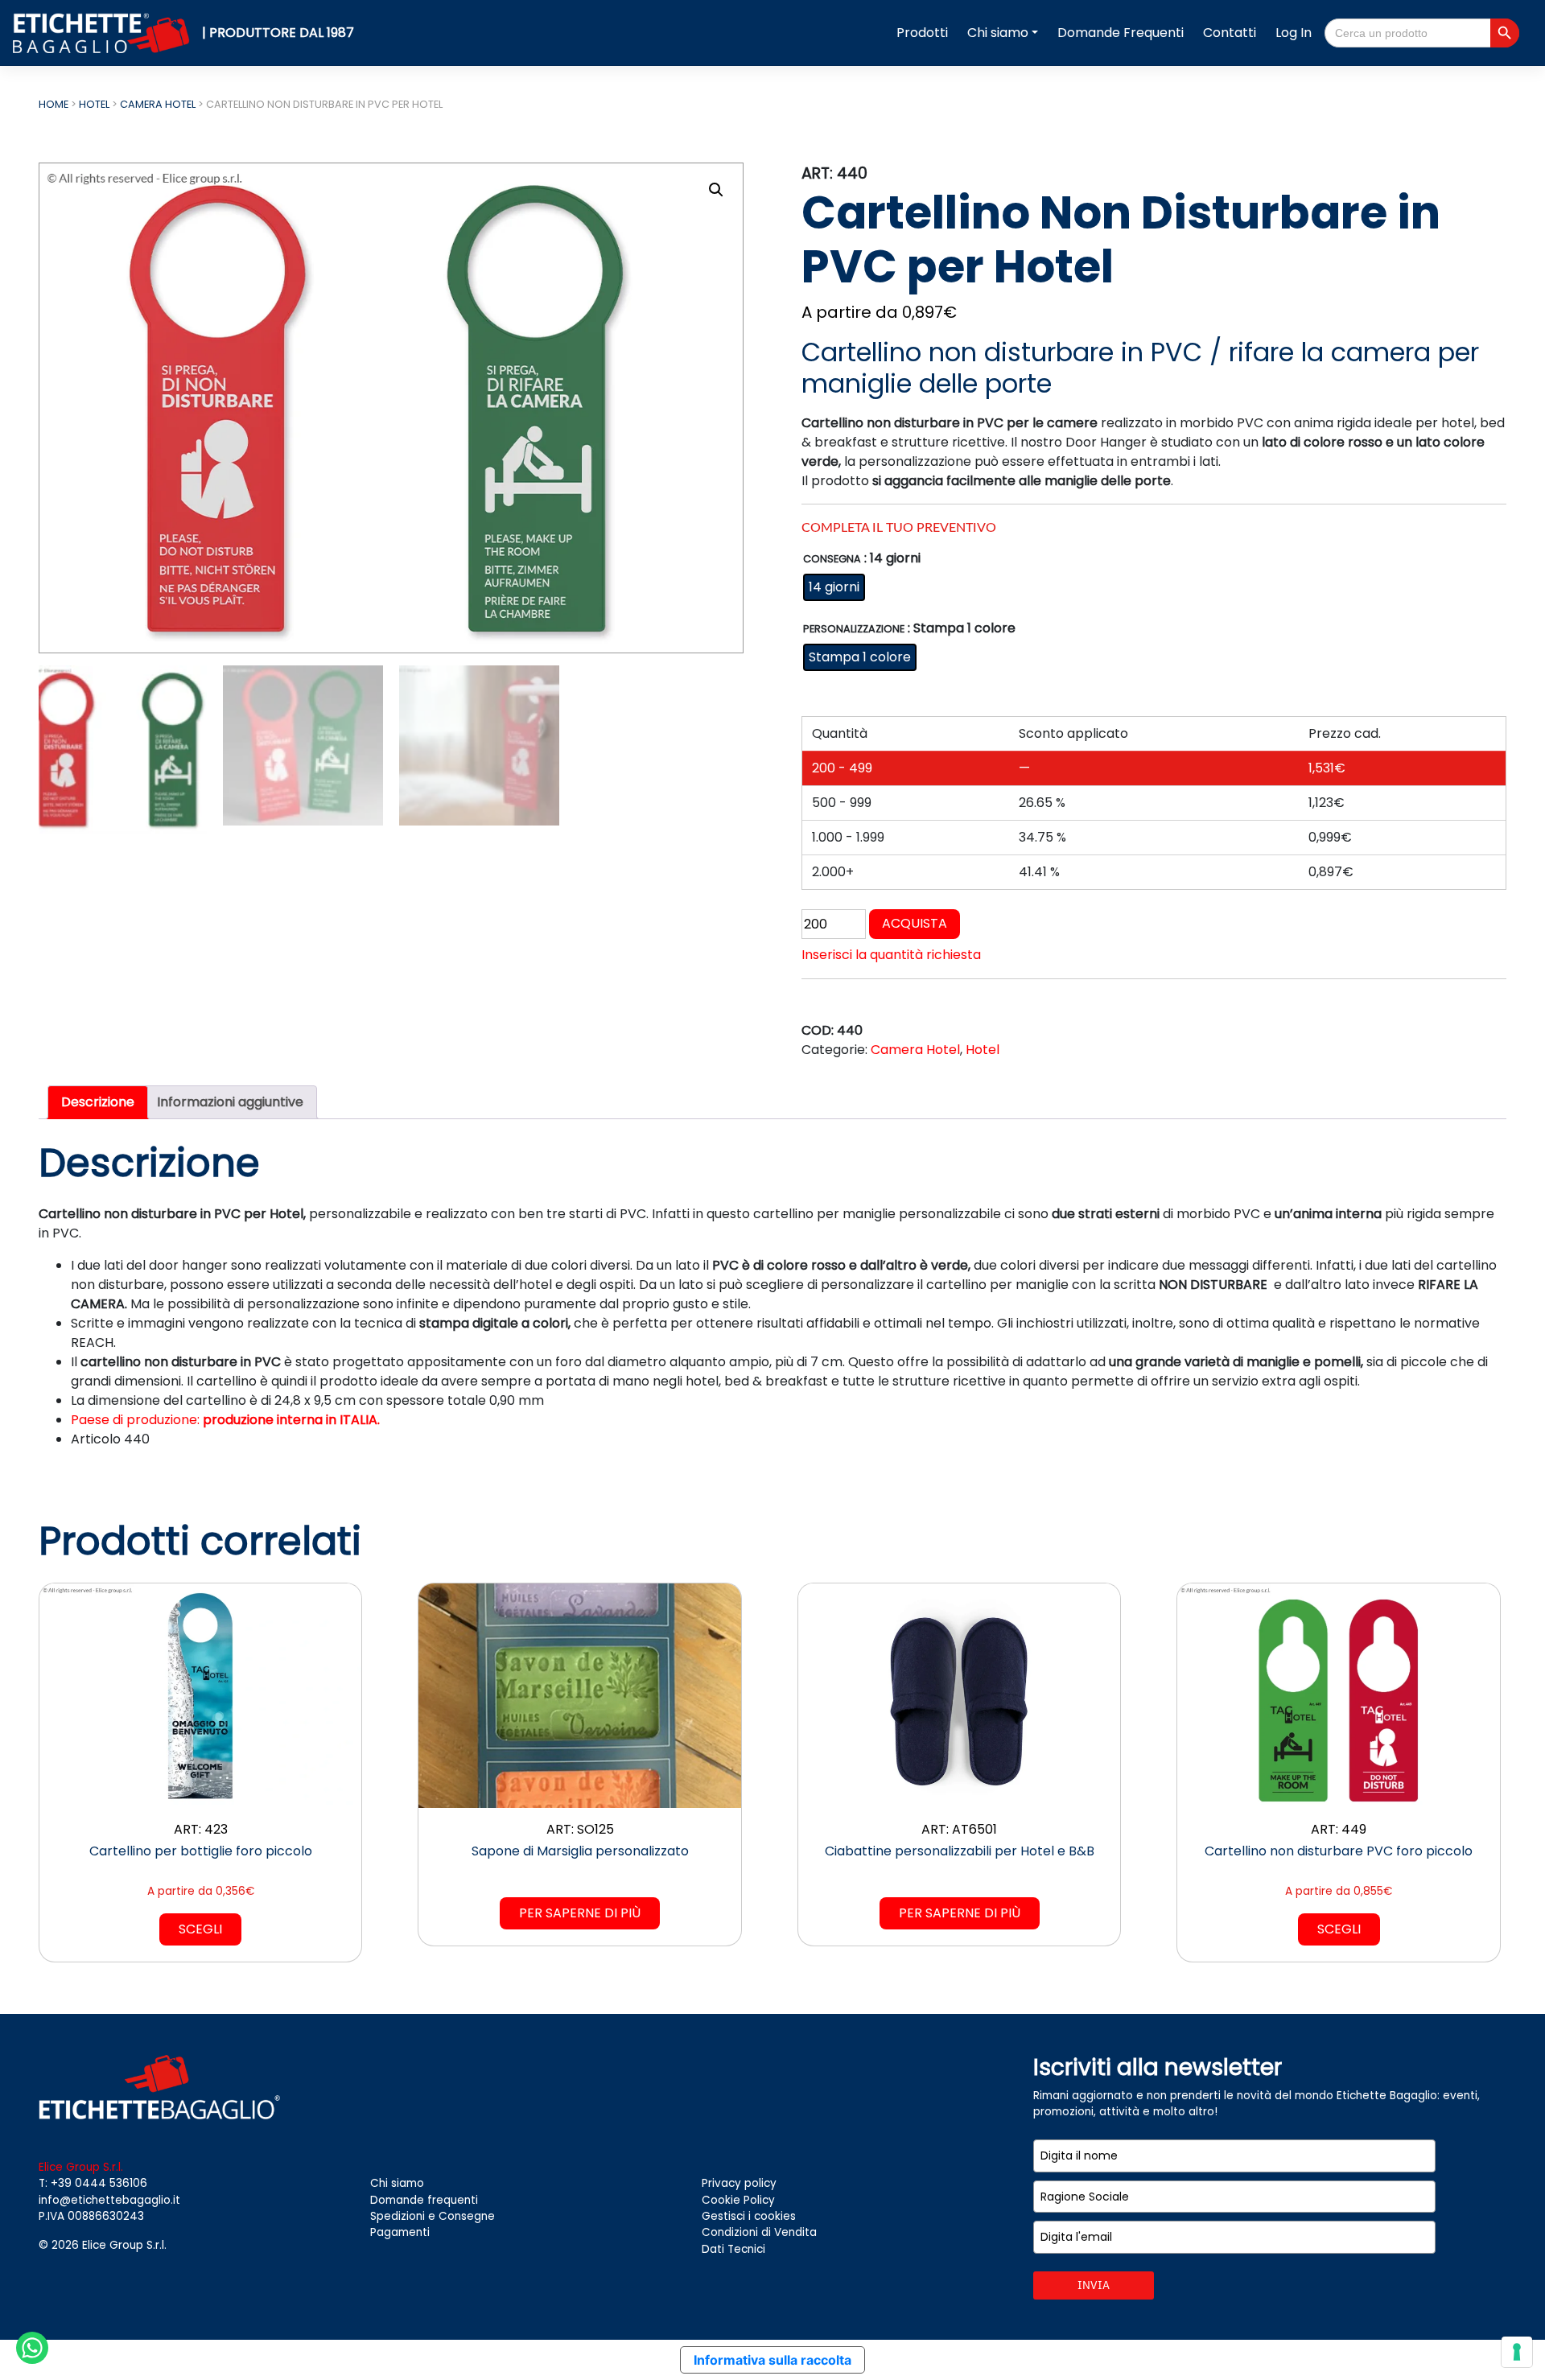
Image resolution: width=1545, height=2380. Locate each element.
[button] (716, 190)
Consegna (832, 560)
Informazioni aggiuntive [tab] (230, 1102)
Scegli (200, 1929)
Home (54, 104)
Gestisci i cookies (749, 2216)
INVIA (1094, 2285)
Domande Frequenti (1121, 33)
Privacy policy (739, 2183)
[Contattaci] (32, 2347)
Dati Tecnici (733, 2249)
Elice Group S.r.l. (124, 2245)
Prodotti (922, 33)
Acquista (915, 923)
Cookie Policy (738, 2200)
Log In (1294, 33)
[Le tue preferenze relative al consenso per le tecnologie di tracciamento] (1517, 2352)
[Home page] (103, 32)
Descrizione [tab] (98, 1102)
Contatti (1230, 33)
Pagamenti (400, 2232)
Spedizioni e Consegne (433, 2216)
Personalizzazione (854, 630)
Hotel (94, 104)
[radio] (834, 587)
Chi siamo (998, 33)
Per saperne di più (580, 1913)
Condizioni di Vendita (759, 2232)
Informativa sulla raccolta (772, 2360)
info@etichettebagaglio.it (109, 2200)
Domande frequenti (424, 2200)
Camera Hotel (158, 104)
